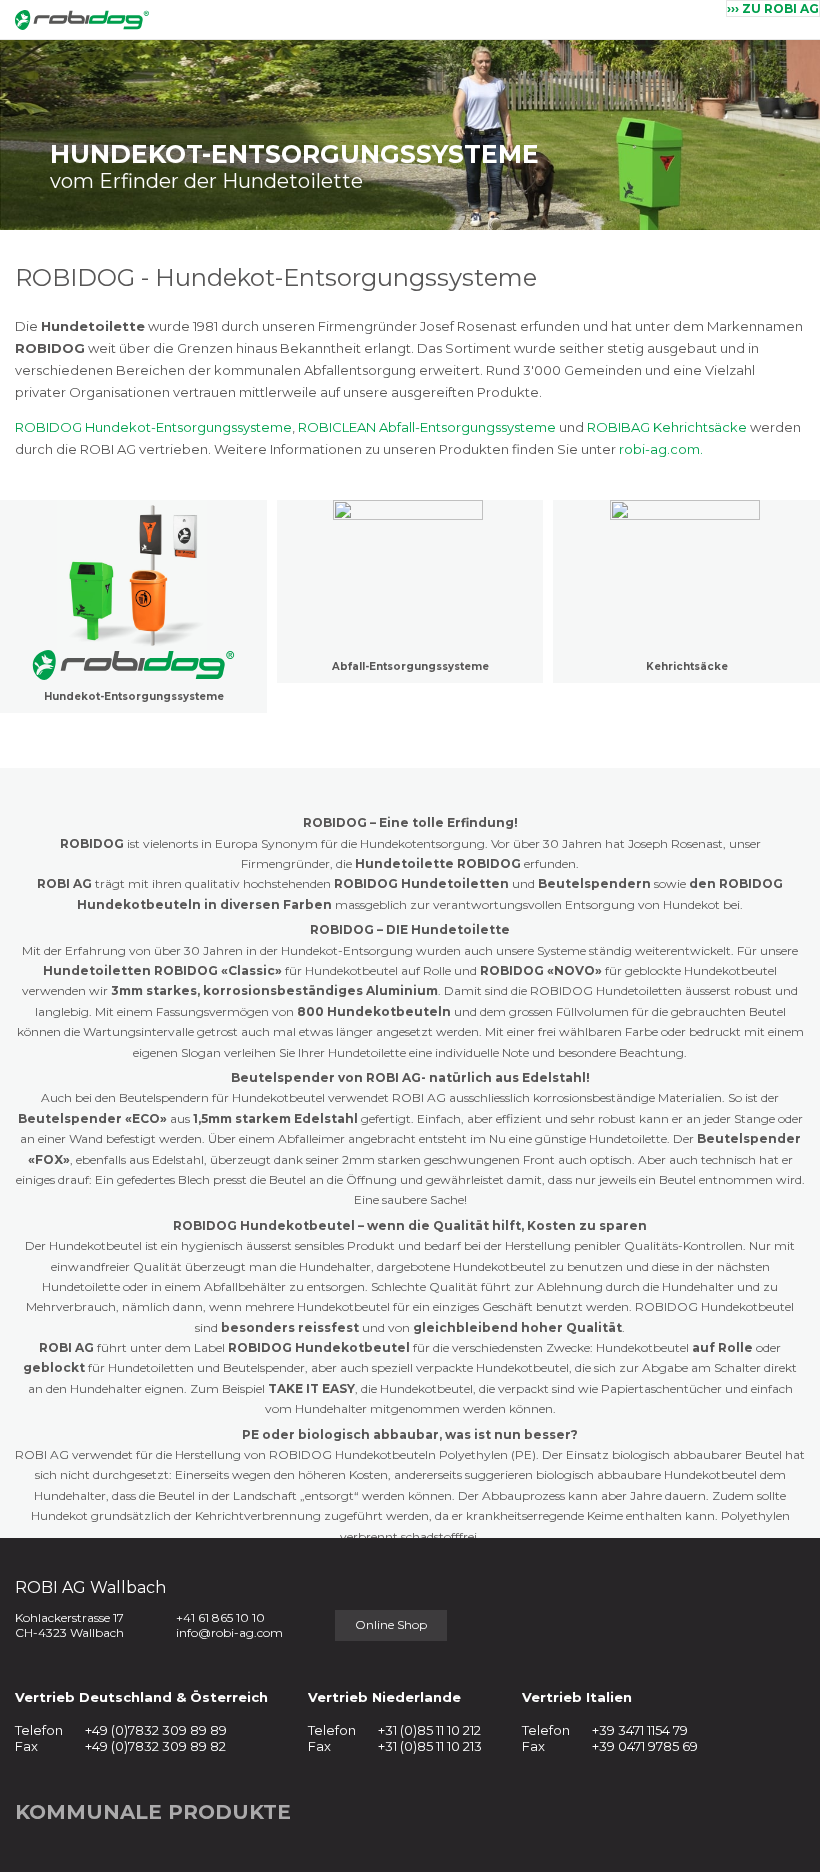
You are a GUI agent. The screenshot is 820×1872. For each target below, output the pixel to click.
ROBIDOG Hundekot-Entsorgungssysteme (153, 427)
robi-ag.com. (661, 449)
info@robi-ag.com (229, 1632)
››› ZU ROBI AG (773, 8)
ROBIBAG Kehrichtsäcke (667, 427)
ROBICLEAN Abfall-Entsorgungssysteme (427, 427)
